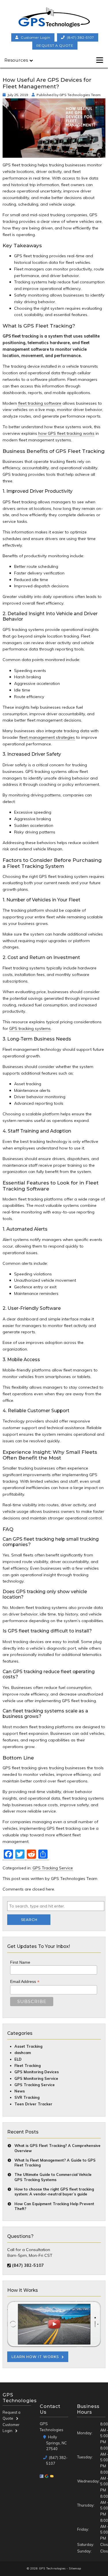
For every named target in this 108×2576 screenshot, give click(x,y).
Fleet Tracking (28, 2066)
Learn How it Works (35, 2357)
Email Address (25, 1982)
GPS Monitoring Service (36, 2078)
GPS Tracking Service (53, 1868)
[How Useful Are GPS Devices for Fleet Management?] (54, 154)
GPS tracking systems (30, 1028)
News (20, 2091)
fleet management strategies (47, 737)
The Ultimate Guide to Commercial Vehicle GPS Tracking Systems (53, 2177)
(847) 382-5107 (80, 37)
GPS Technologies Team (80, 95)
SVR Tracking (27, 2097)
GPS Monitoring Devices (37, 2072)
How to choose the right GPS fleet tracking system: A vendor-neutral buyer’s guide (54, 2192)
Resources (16, 60)
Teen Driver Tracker (33, 2104)
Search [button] (29, 1920)
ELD (18, 2059)
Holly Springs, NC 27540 (56, 2443)
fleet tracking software (40, 403)
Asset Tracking (28, 2046)
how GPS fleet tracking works (66, 433)
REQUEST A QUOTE (55, 45)
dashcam (23, 2053)
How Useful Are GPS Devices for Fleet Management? (47, 83)
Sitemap (75, 2568)
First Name (20, 1962)
